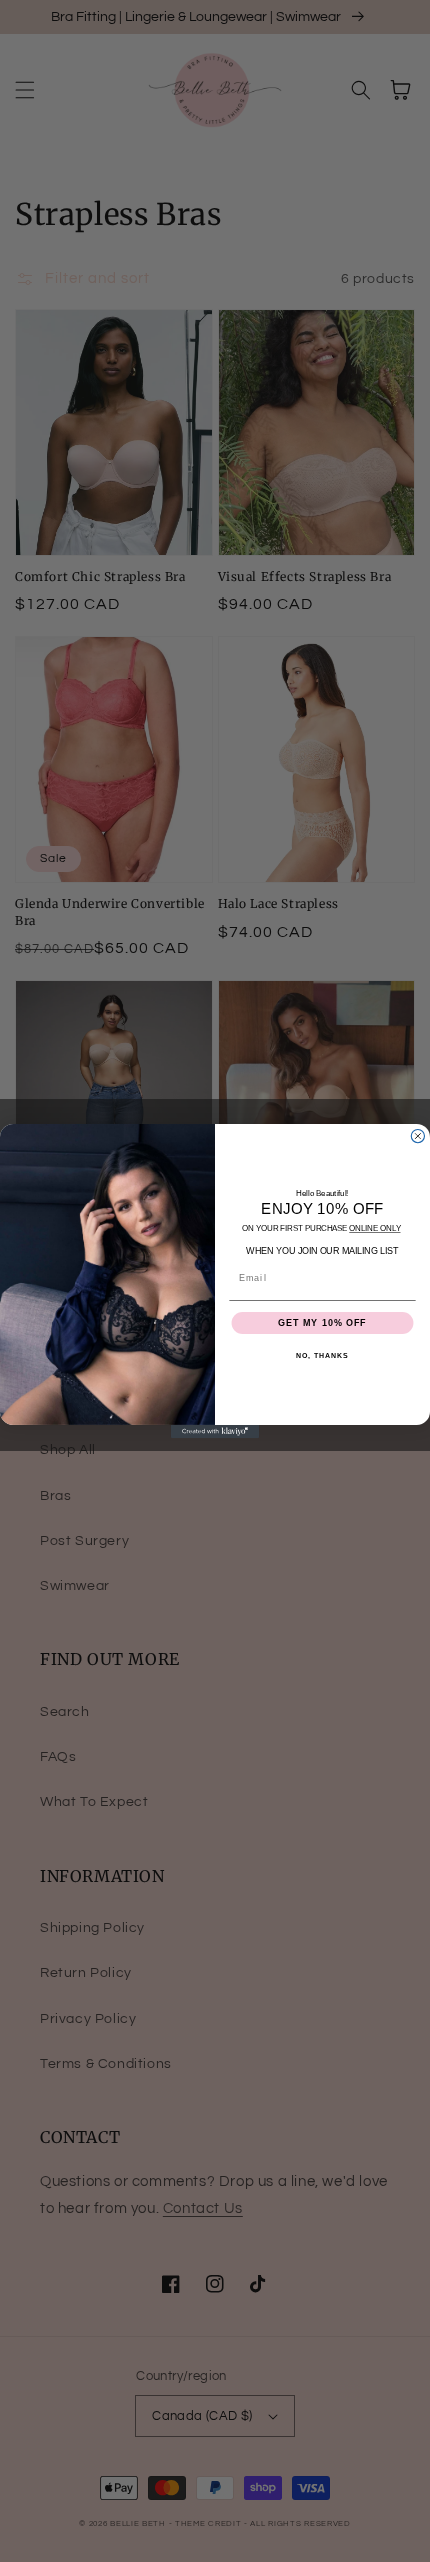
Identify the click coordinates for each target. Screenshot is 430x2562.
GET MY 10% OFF (322, 1322)
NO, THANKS (322, 1356)
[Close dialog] (417, 1135)
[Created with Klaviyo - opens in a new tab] (215, 1431)
